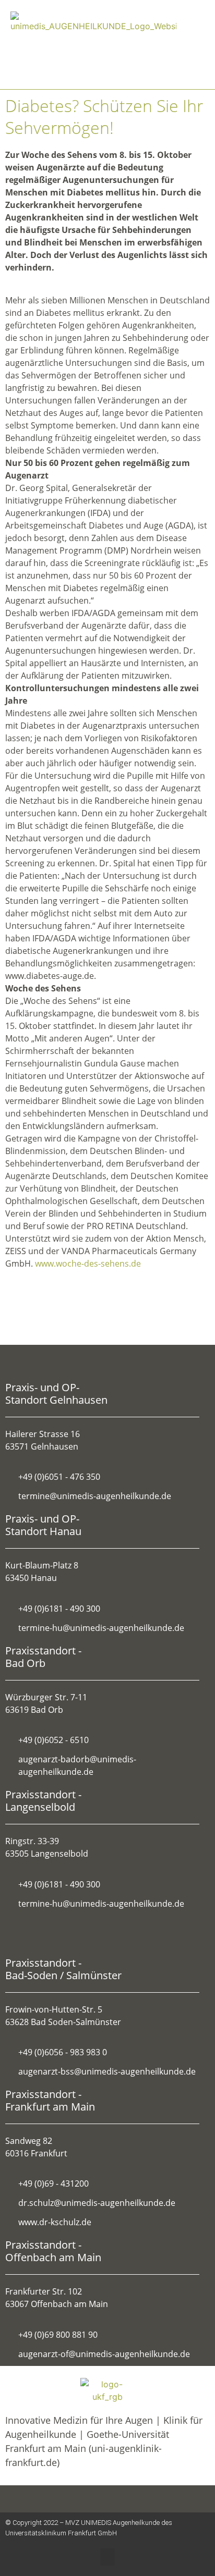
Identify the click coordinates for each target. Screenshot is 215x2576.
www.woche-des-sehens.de (88, 1264)
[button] (177, 45)
